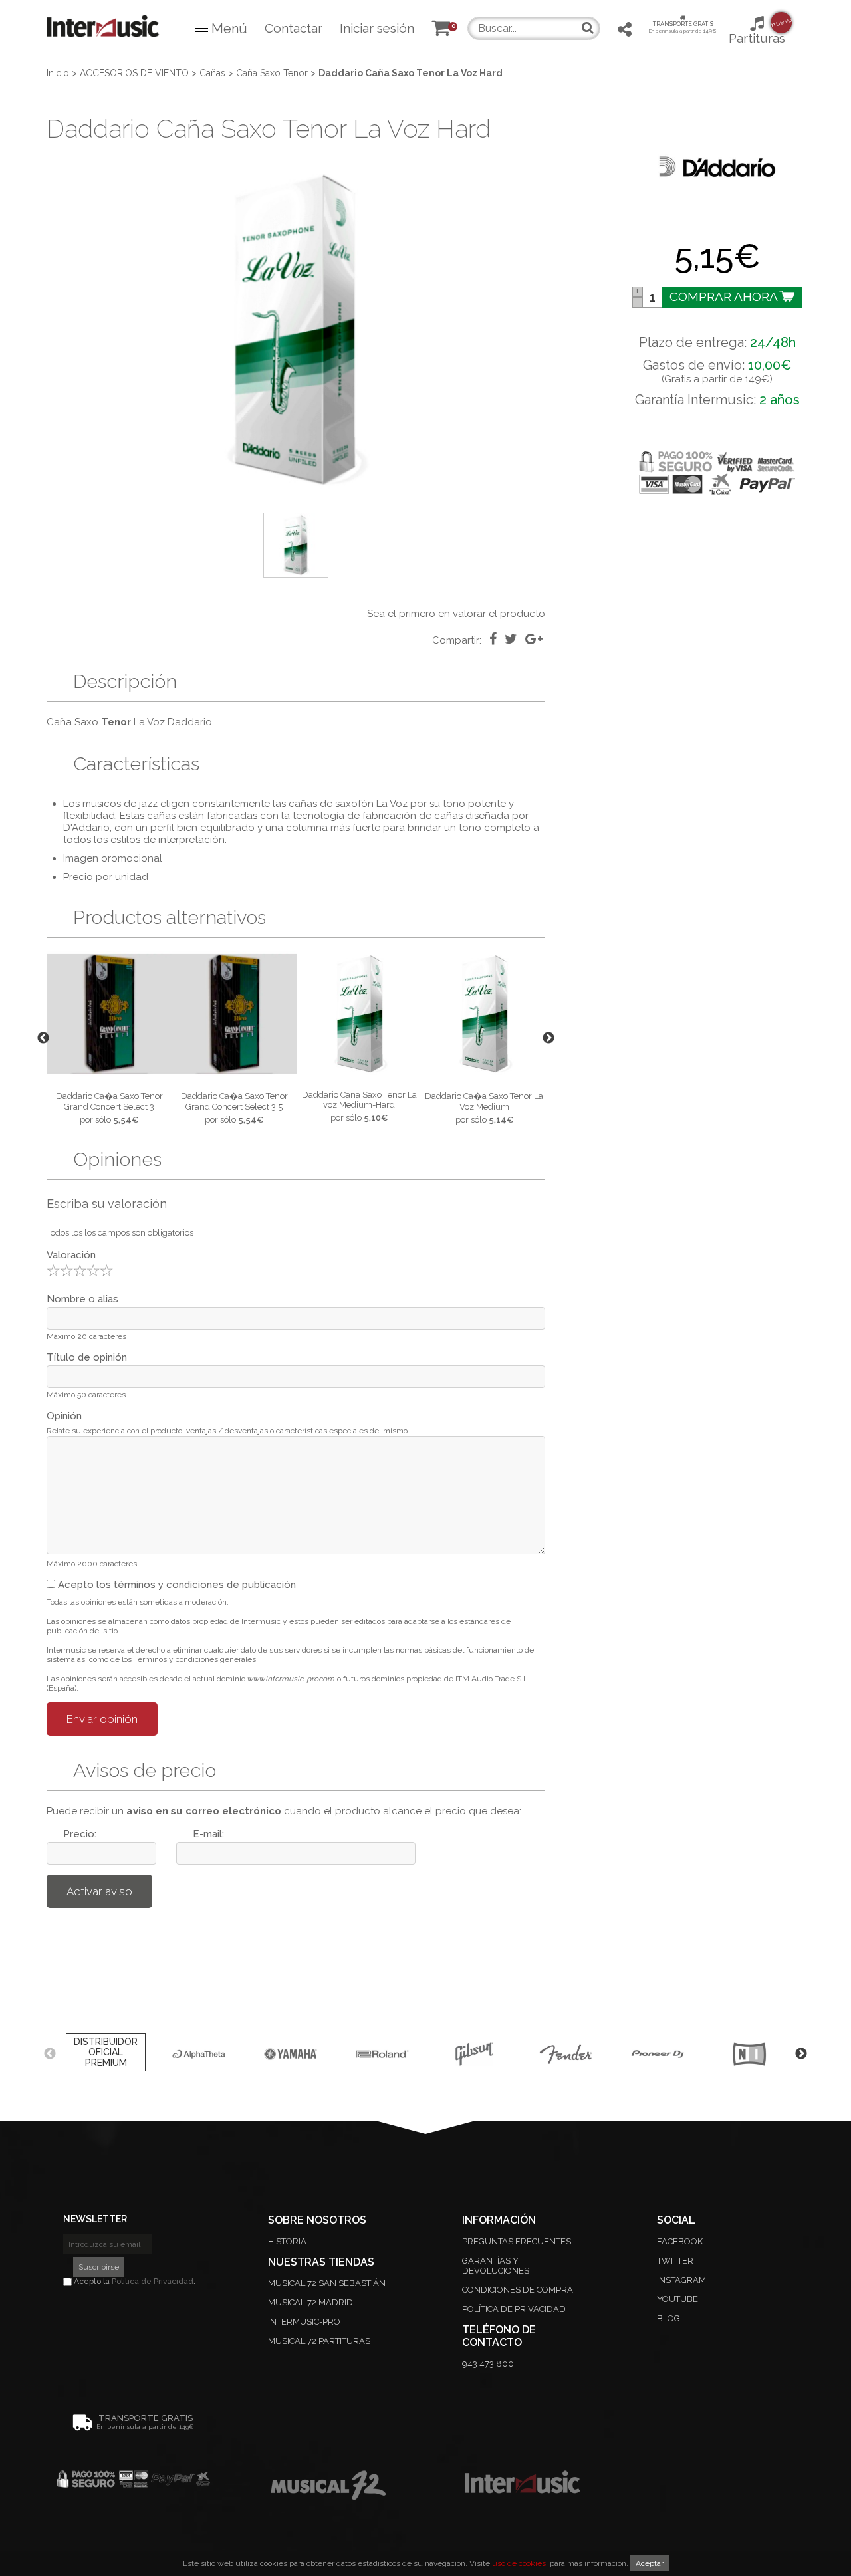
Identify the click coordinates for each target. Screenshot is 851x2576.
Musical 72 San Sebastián (327, 2283)
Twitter (675, 2261)
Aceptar (650, 2563)
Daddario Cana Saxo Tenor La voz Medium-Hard (359, 1100)
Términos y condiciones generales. (196, 1659)
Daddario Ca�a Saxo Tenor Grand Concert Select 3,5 (234, 1101)
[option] (296, 330)
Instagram (681, 2280)
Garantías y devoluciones (496, 2266)
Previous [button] (43, 1038)
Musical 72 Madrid (310, 2302)
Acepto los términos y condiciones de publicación (176, 1585)
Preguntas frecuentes (517, 2241)
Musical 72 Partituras (319, 2341)
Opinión (64, 1416)
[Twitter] (511, 639)
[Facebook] (493, 639)
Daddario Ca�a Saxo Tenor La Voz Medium (484, 1101)
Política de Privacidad (153, 2282)
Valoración (71, 1255)
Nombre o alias (82, 1299)
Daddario (190, 722)
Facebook (680, 2241)
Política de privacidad (514, 2309)
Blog (669, 2318)
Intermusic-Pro (304, 2322)
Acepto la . (134, 2282)
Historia (287, 2241)
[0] (441, 30)
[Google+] (534, 639)
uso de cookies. (520, 2563)
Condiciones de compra (518, 2290)
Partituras (757, 31)
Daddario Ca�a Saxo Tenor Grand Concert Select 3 (109, 1101)
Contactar (294, 28)
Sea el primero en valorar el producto (456, 614)
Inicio (58, 73)
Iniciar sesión (377, 28)
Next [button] (548, 1038)
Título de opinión (87, 1357)
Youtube (677, 2299)
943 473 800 (488, 2364)
